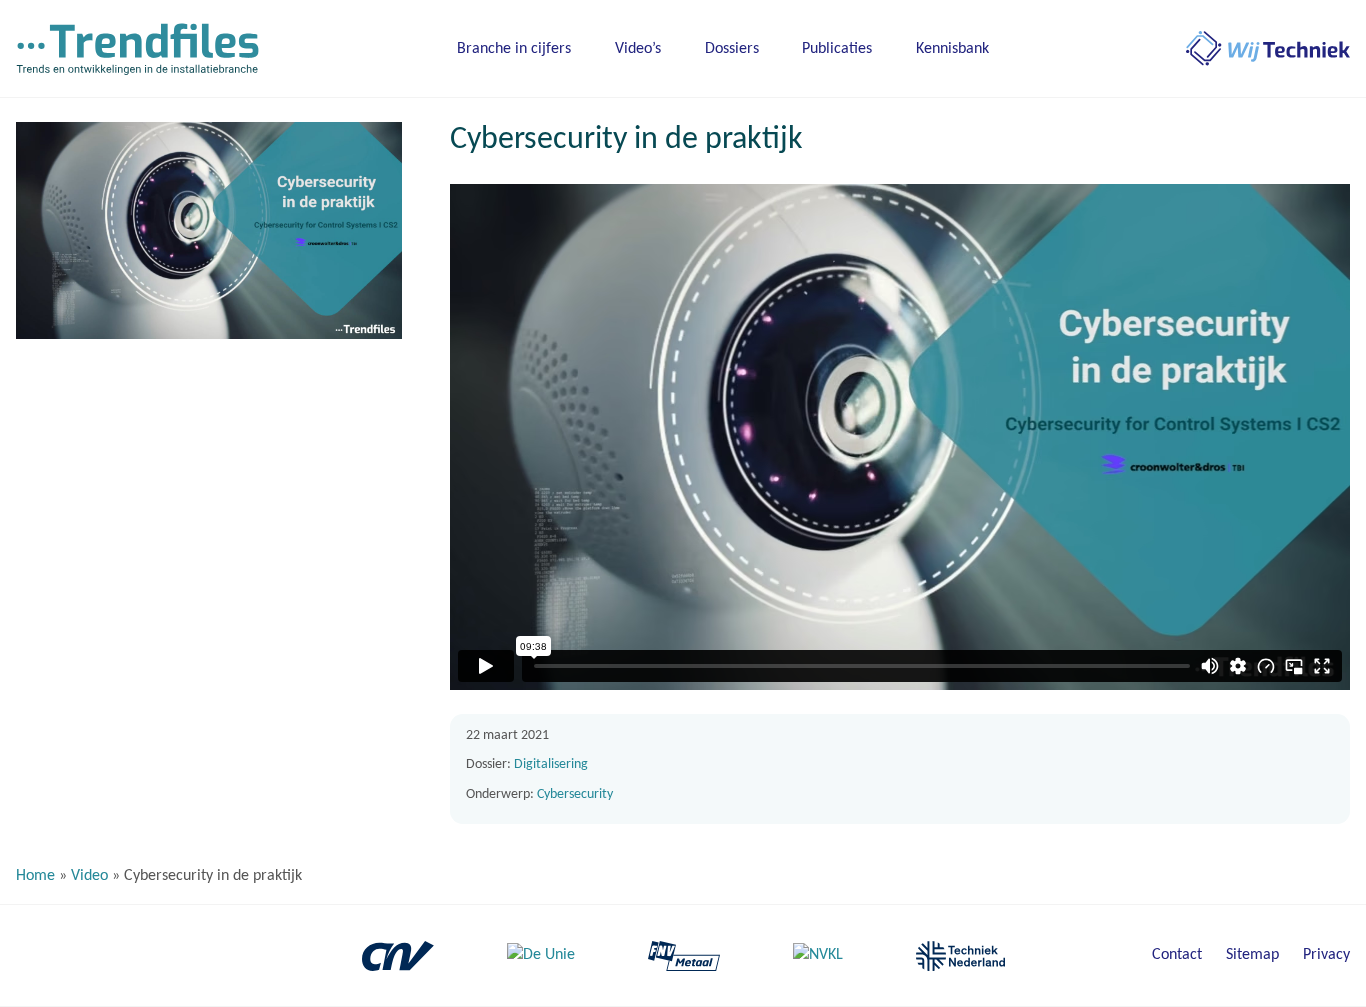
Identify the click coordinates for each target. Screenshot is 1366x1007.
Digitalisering (551, 764)
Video (89, 876)
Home (35, 876)
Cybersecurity (575, 794)
